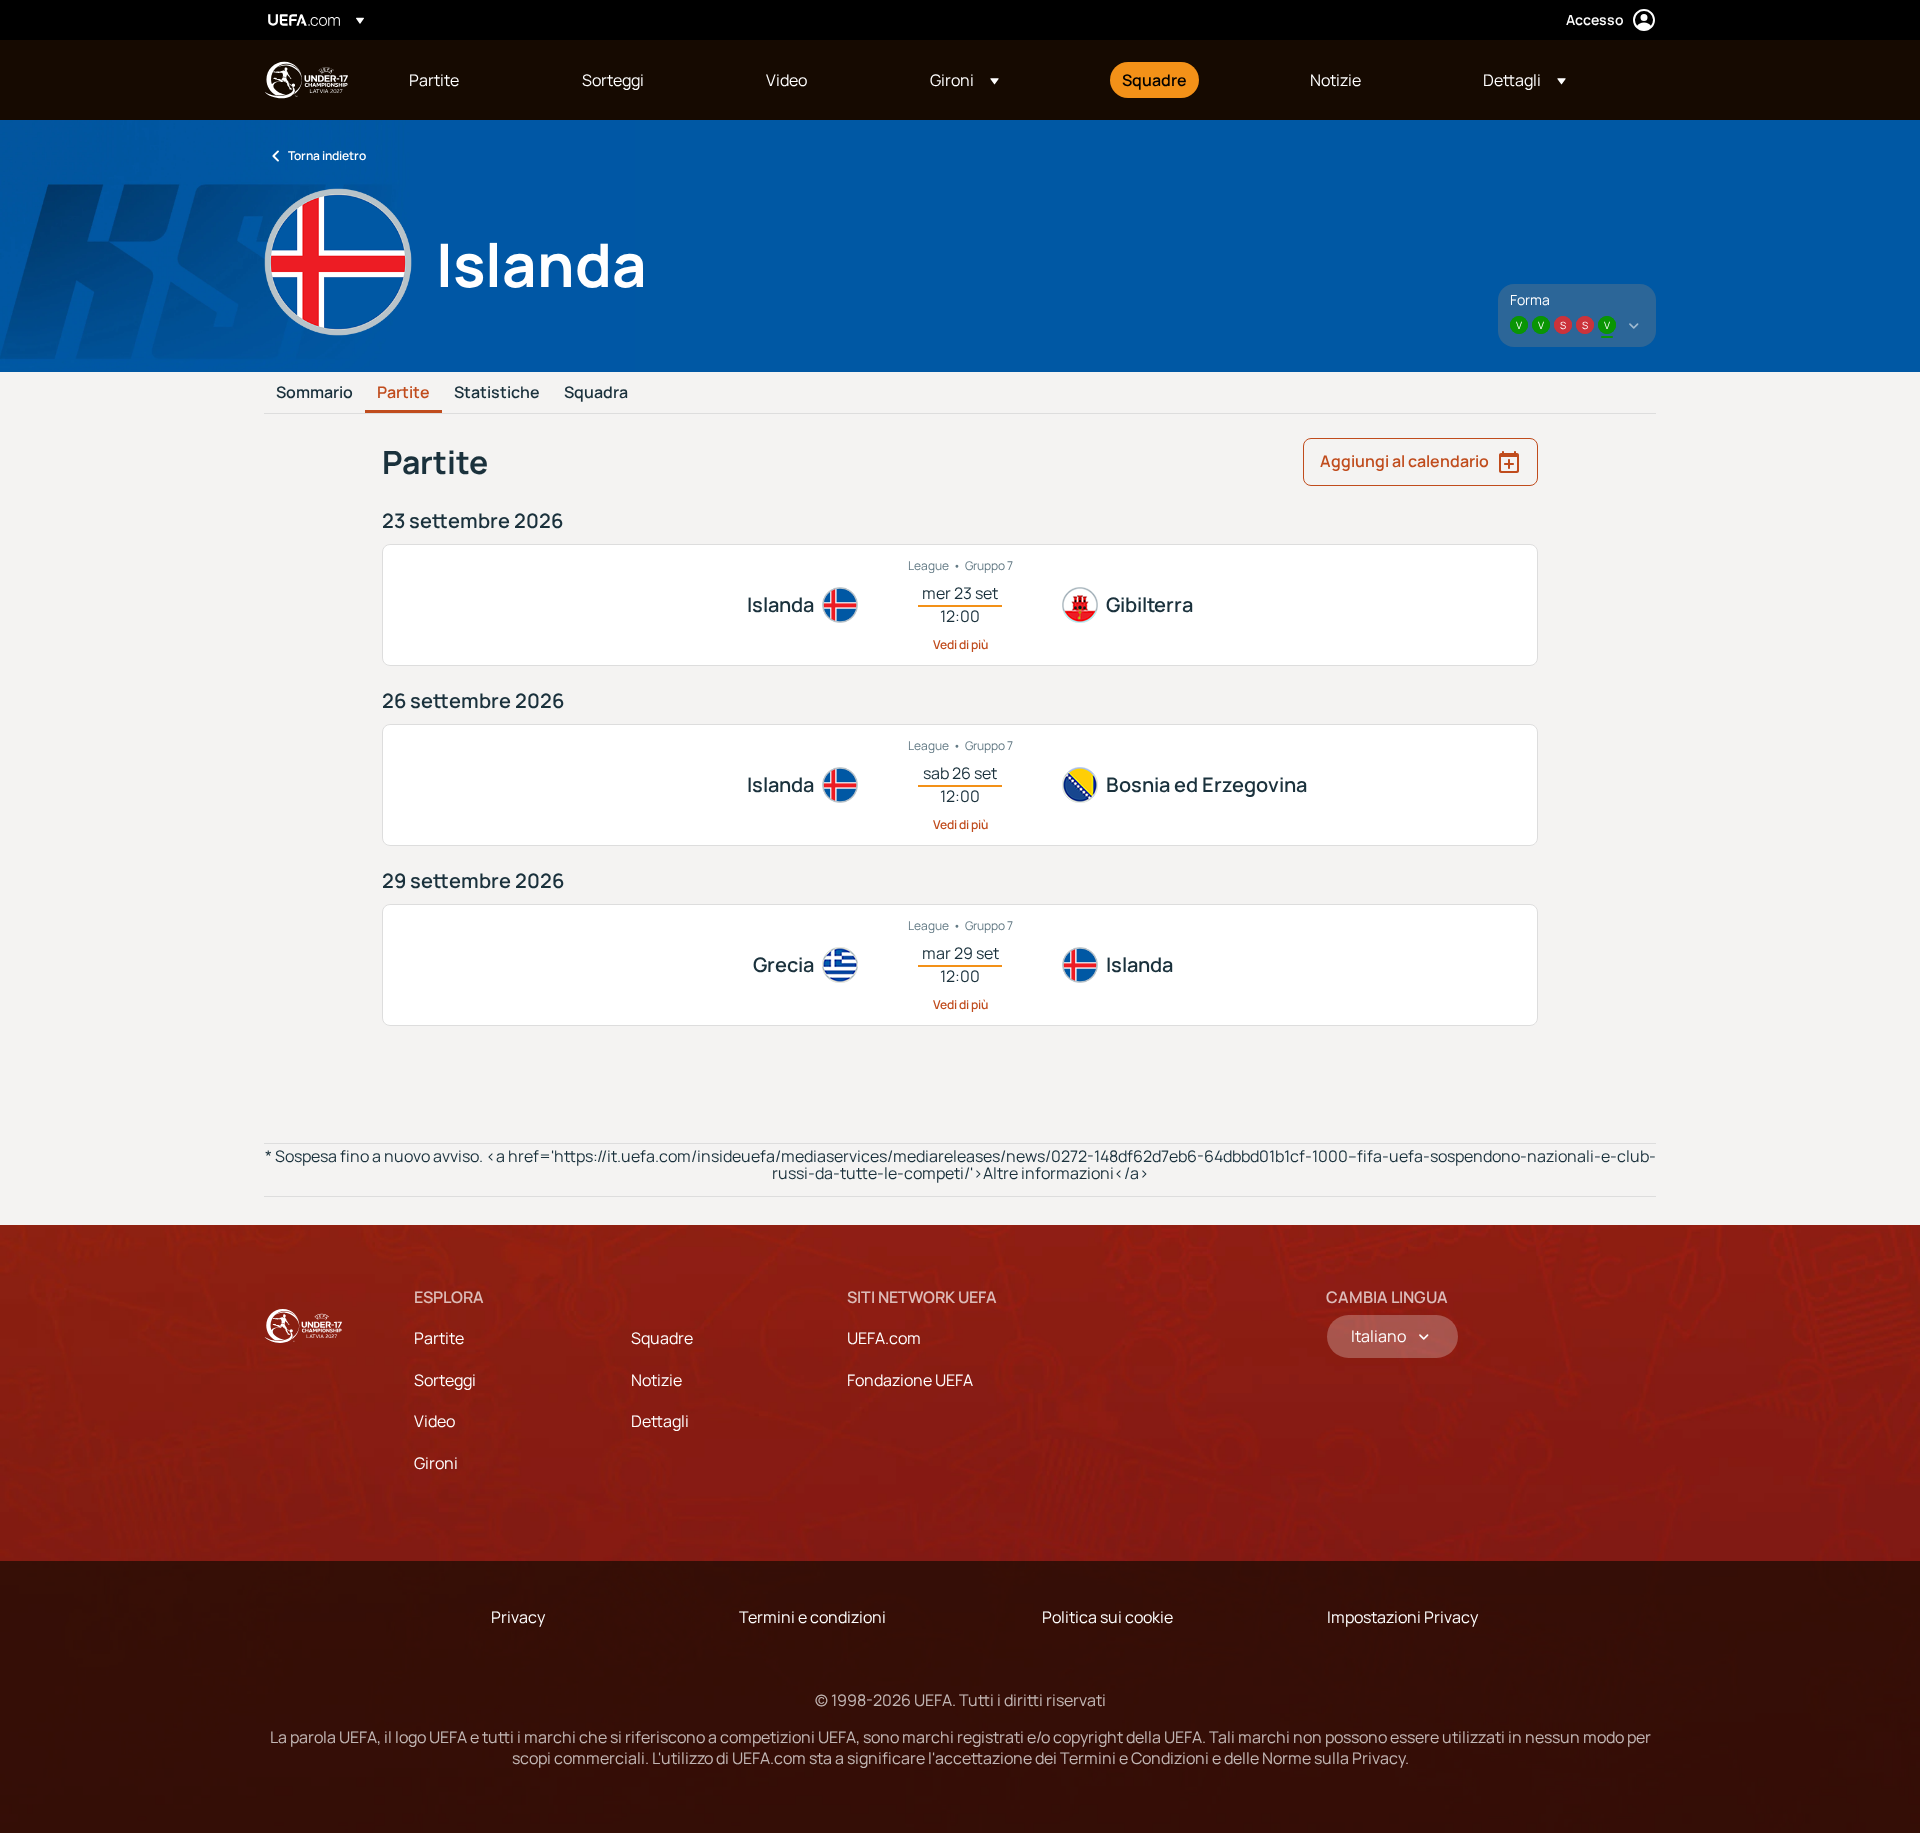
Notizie (656, 1380)
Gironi (436, 1463)
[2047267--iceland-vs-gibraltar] (960, 605)
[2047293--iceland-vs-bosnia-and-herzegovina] (960, 785)
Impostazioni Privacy (1402, 1617)
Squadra (596, 393)
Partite (403, 393)
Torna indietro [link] (327, 155)
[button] (964, 80)
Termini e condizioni (812, 1617)
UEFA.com (884, 1338)
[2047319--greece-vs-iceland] (960, 965)
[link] (434, 80)
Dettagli (660, 1421)
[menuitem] (470, 80)
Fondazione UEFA (910, 1380)
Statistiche (497, 393)
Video (434, 1421)
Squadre (662, 1338)
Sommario (314, 393)
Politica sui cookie (1107, 1617)
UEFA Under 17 (306, 80)
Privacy (518, 1617)
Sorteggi (445, 1380)
